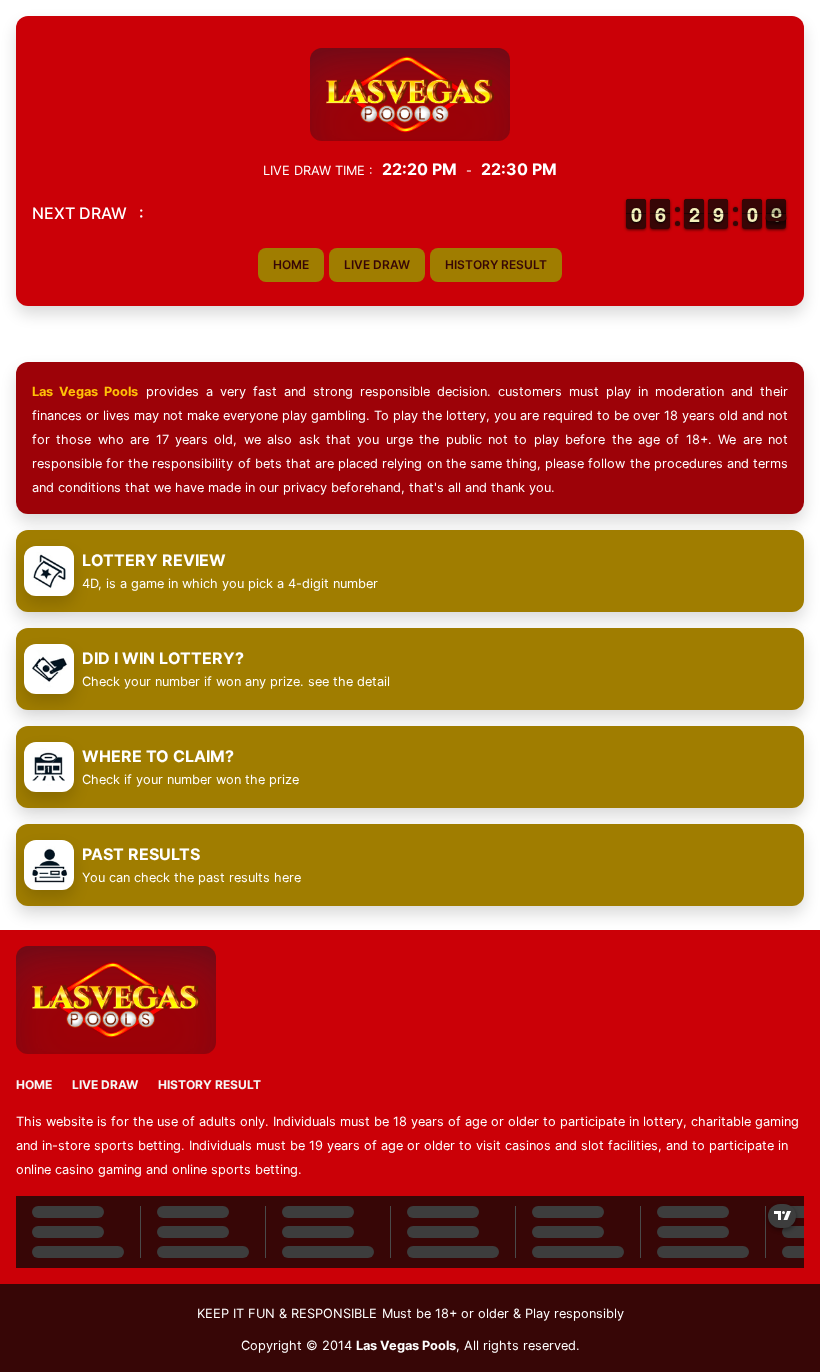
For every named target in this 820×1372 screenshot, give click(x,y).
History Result (496, 264)
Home (291, 264)
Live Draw (377, 264)
